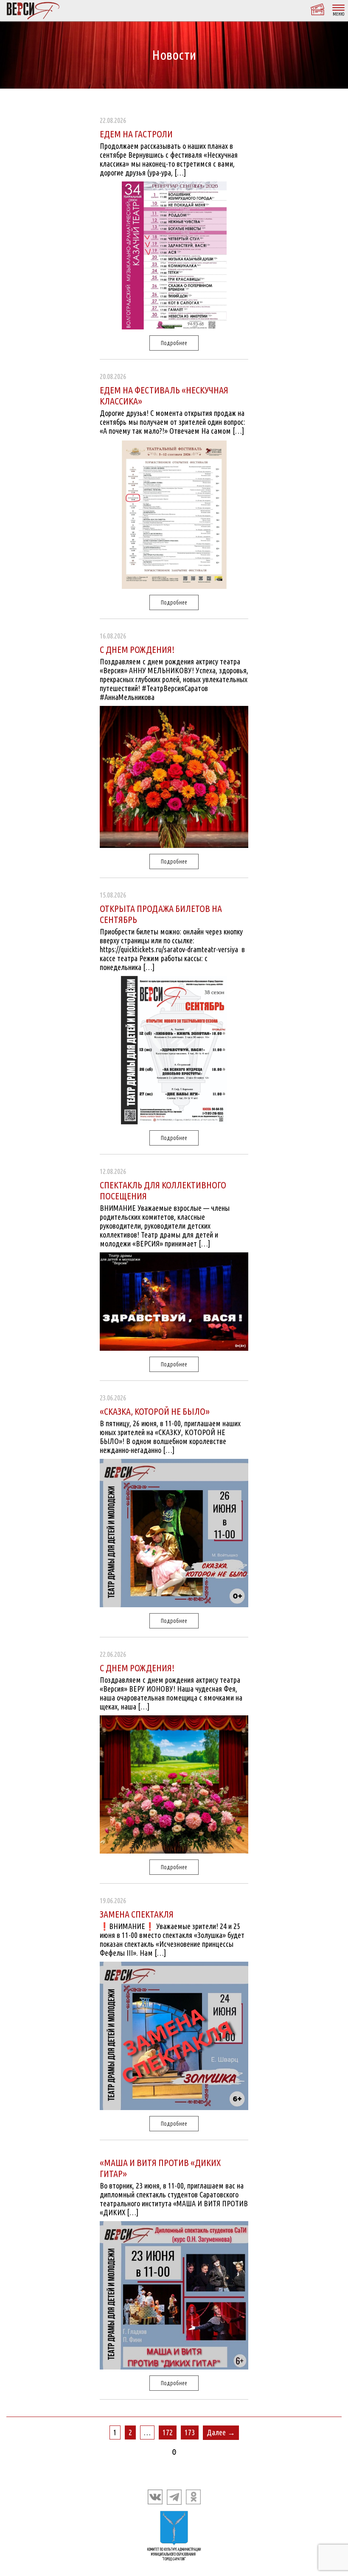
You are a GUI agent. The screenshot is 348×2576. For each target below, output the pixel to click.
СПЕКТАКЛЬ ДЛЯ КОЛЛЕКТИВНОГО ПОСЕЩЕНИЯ (163, 1190)
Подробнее (174, 343)
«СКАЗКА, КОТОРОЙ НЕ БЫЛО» (155, 1411)
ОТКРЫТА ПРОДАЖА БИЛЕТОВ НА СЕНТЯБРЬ (161, 914)
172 (168, 2432)
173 (190, 2432)
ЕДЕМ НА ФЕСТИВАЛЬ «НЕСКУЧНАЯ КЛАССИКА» (164, 395)
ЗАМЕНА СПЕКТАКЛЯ (137, 1914)
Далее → (221, 2432)
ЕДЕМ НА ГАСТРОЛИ (136, 134)
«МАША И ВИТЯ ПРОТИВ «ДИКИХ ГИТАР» (160, 2168)
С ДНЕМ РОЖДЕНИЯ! (137, 649)
